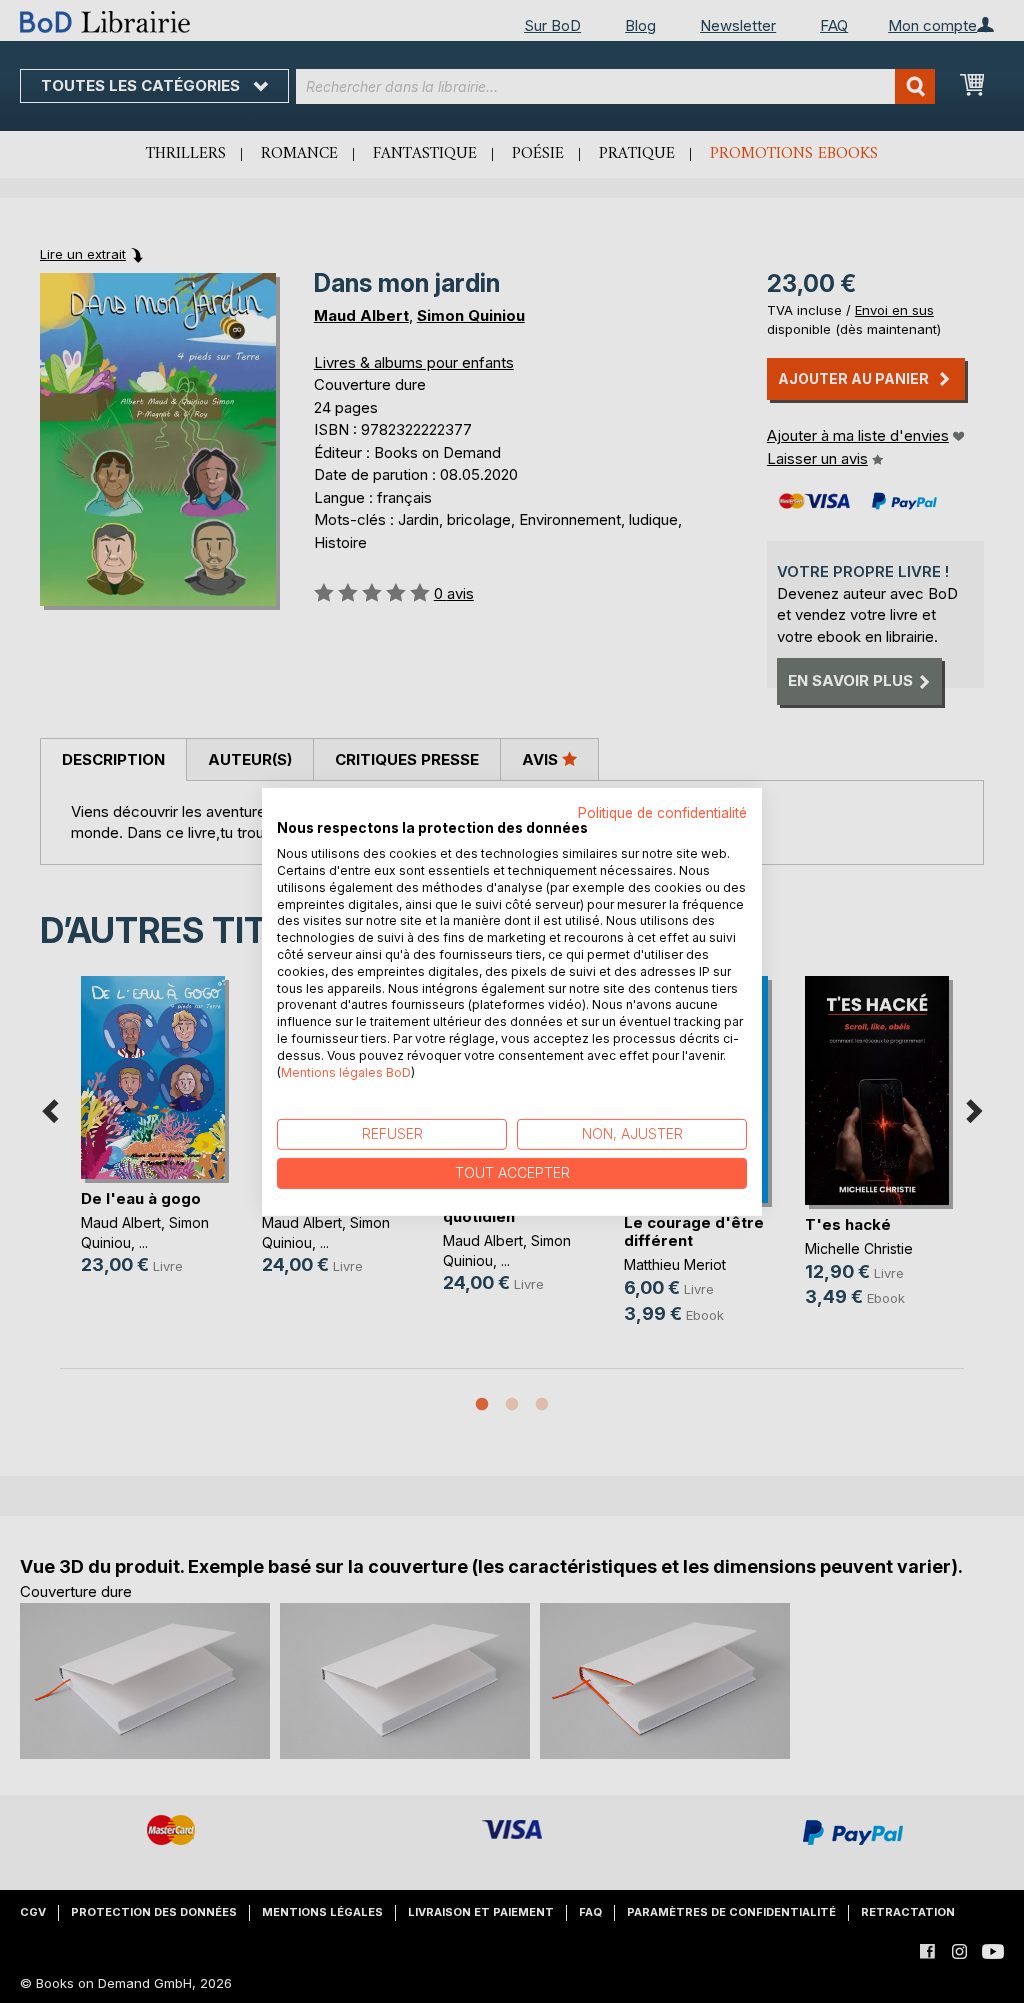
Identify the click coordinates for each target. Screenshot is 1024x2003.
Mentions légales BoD (346, 1071)
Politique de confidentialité (662, 812)
